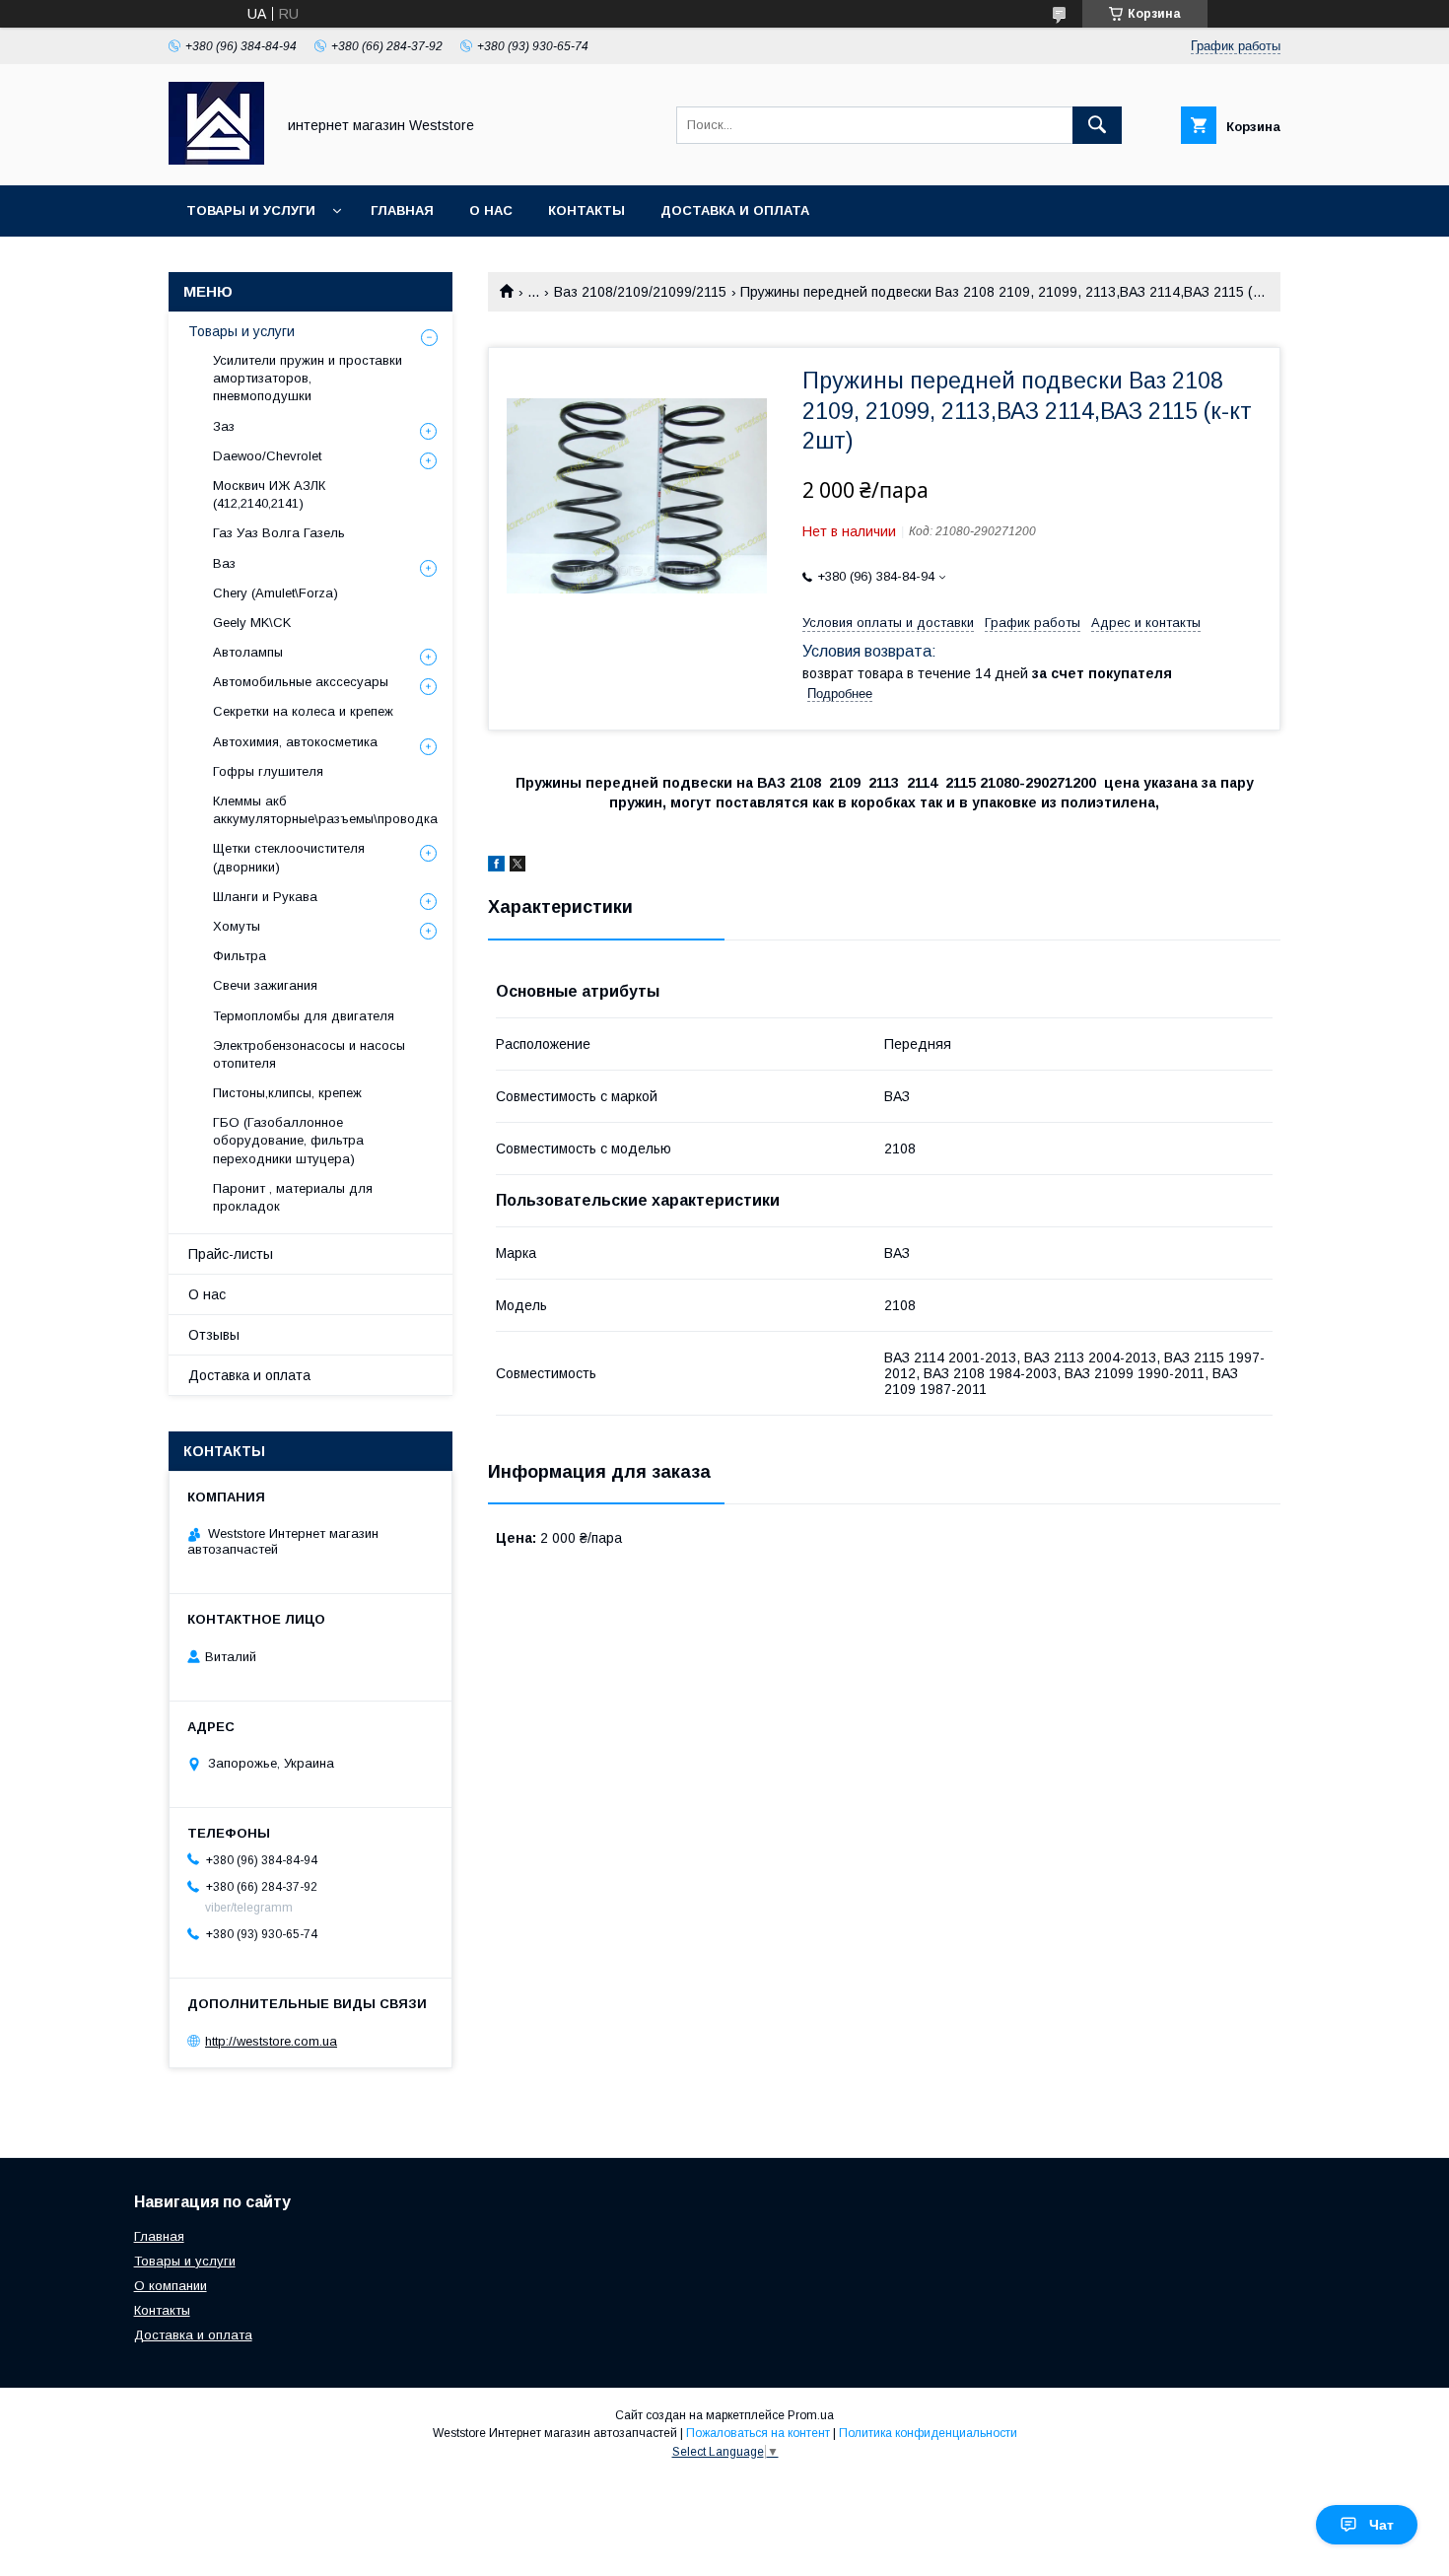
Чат (1381, 2525)
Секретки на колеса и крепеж (303, 711)
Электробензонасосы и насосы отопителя (309, 1054)
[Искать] (1097, 125)
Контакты (586, 210)
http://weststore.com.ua (271, 2041)
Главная (402, 210)
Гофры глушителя (268, 771)
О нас (491, 210)
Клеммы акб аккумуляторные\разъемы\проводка (325, 810)
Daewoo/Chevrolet (267, 456)
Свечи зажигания (265, 985)
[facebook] (496, 867)
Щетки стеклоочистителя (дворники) (289, 857)
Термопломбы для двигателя (304, 1016)
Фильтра (240, 956)
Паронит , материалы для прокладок (293, 1197)
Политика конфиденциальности (928, 2433)
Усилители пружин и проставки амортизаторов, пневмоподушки (308, 378)
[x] (517, 867)
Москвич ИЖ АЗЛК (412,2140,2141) (269, 494)
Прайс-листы (231, 1254)
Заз (224, 426)
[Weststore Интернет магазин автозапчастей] (216, 160)
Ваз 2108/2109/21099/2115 (640, 292)
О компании (171, 2286)
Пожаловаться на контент (758, 2433)
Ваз (224, 563)
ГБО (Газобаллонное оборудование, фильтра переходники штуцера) (288, 1140)
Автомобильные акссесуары (301, 682)
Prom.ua (811, 2415)
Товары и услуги (251, 210)
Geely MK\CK (252, 623)
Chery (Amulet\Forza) (276, 593)
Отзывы (214, 1335)
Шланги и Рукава (265, 897)
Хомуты (237, 926)
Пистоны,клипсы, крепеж (287, 1093)
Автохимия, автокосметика (295, 742)
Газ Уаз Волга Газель (279, 533)
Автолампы (248, 652)
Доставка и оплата (735, 210)
